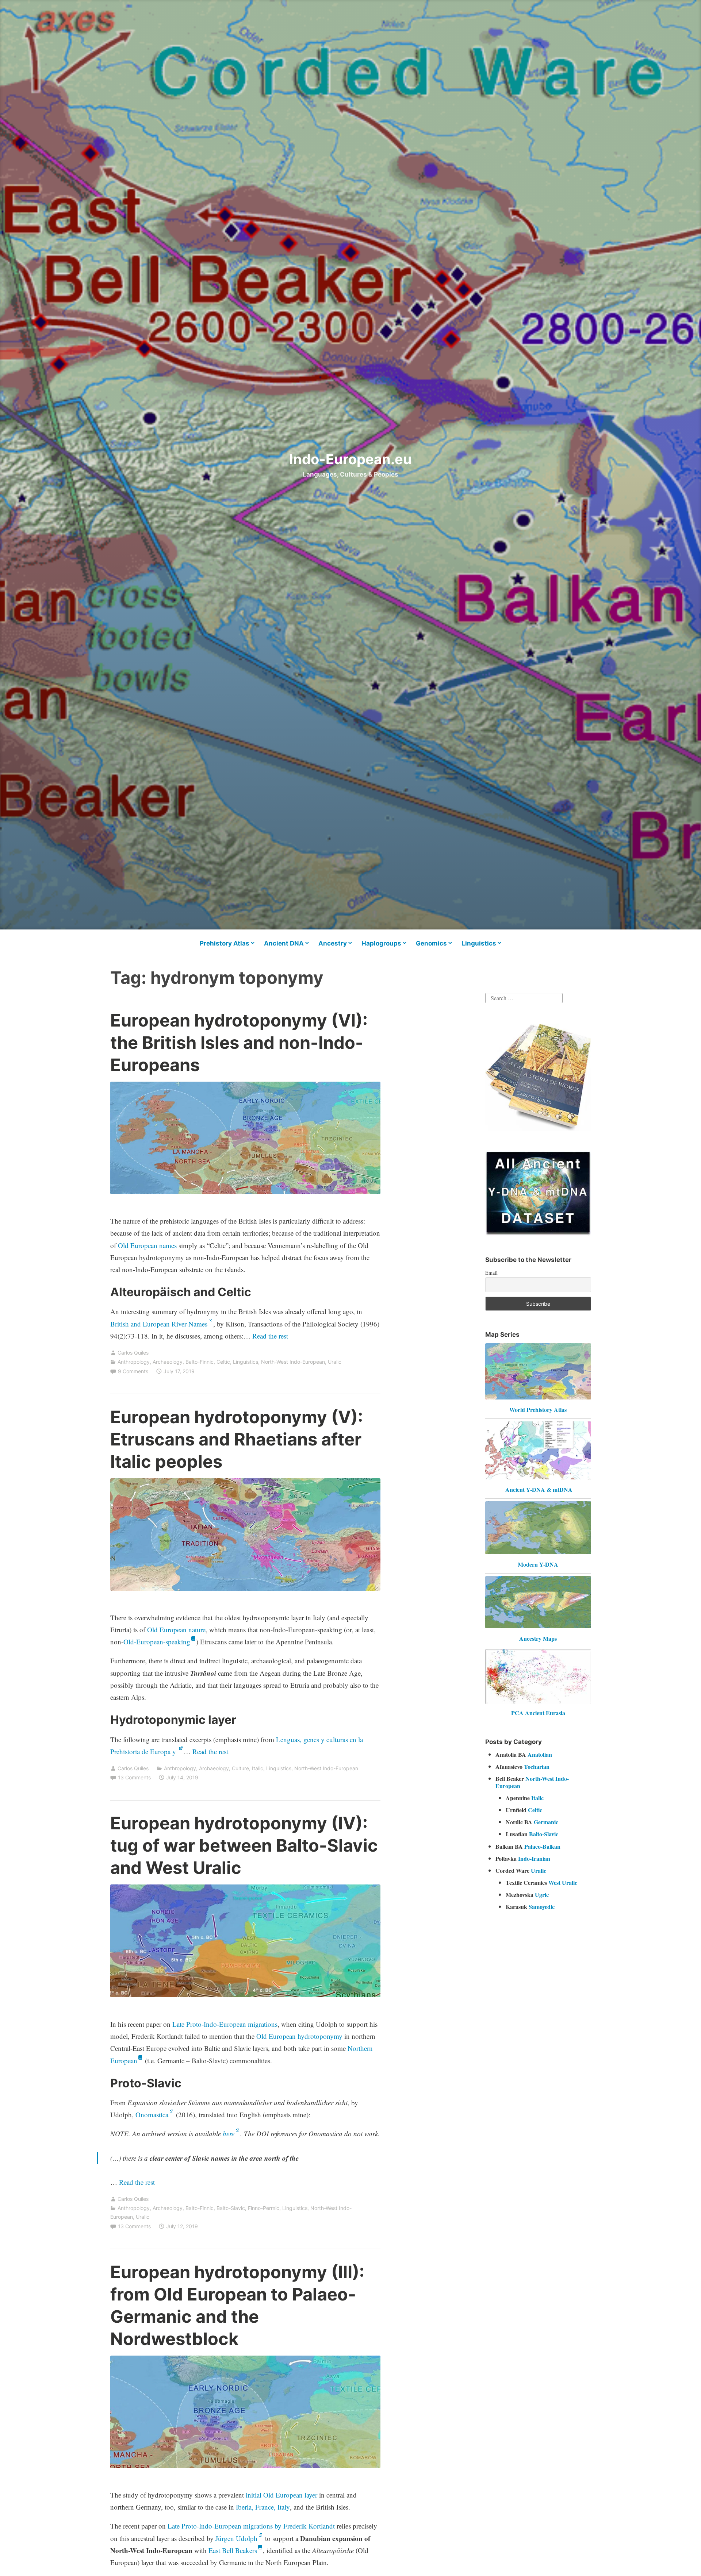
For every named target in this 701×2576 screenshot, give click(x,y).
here (229, 2134)
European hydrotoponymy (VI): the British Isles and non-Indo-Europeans (239, 1042)
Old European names (147, 1245)
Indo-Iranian (534, 1858)
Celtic (223, 1362)
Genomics (431, 943)
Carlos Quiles (133, 1353)
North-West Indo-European (293, 1362)
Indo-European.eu (350, 459)
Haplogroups (381, 943)
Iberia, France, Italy (263, 2507)
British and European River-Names (159, 1324)
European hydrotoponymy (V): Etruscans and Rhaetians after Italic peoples (237, 1439)
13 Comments (134, 1777)
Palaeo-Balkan (542, 1846)
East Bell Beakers (233, 2550)
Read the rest (271, 1336)
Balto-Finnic (200, 1362)
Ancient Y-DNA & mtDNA (539, 1489)
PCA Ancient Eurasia (538, 1713)
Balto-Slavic (231, 2208)
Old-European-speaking (157, 1642)
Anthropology (134, 1362)
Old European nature (176, 1630)
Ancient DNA (284, 943)
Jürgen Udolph (236, 2538)
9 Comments (133, 1371)
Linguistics (479, 943)
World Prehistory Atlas (538, 1410)
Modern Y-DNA (538, 1564)
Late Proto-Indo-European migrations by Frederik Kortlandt (251, 2526)
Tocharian (537, 1766)
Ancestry (333, 943)
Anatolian (540, 1754)
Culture (240, 1768)
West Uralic (563, 1882)
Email (491, 1273)
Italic (258, 1768)
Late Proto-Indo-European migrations (225, 2024)
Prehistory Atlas (225, 943)
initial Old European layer (281, 2495)
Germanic (546, 1822)
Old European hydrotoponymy (299, 2036)
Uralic (335, 1362)
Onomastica (152, 2115)
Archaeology (168, 1362)
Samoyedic (542, 1907)
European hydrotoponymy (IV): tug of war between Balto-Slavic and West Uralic (244, 1845)
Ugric (542, 1895)
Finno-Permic (264, 2208)
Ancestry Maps (538, 1638)
